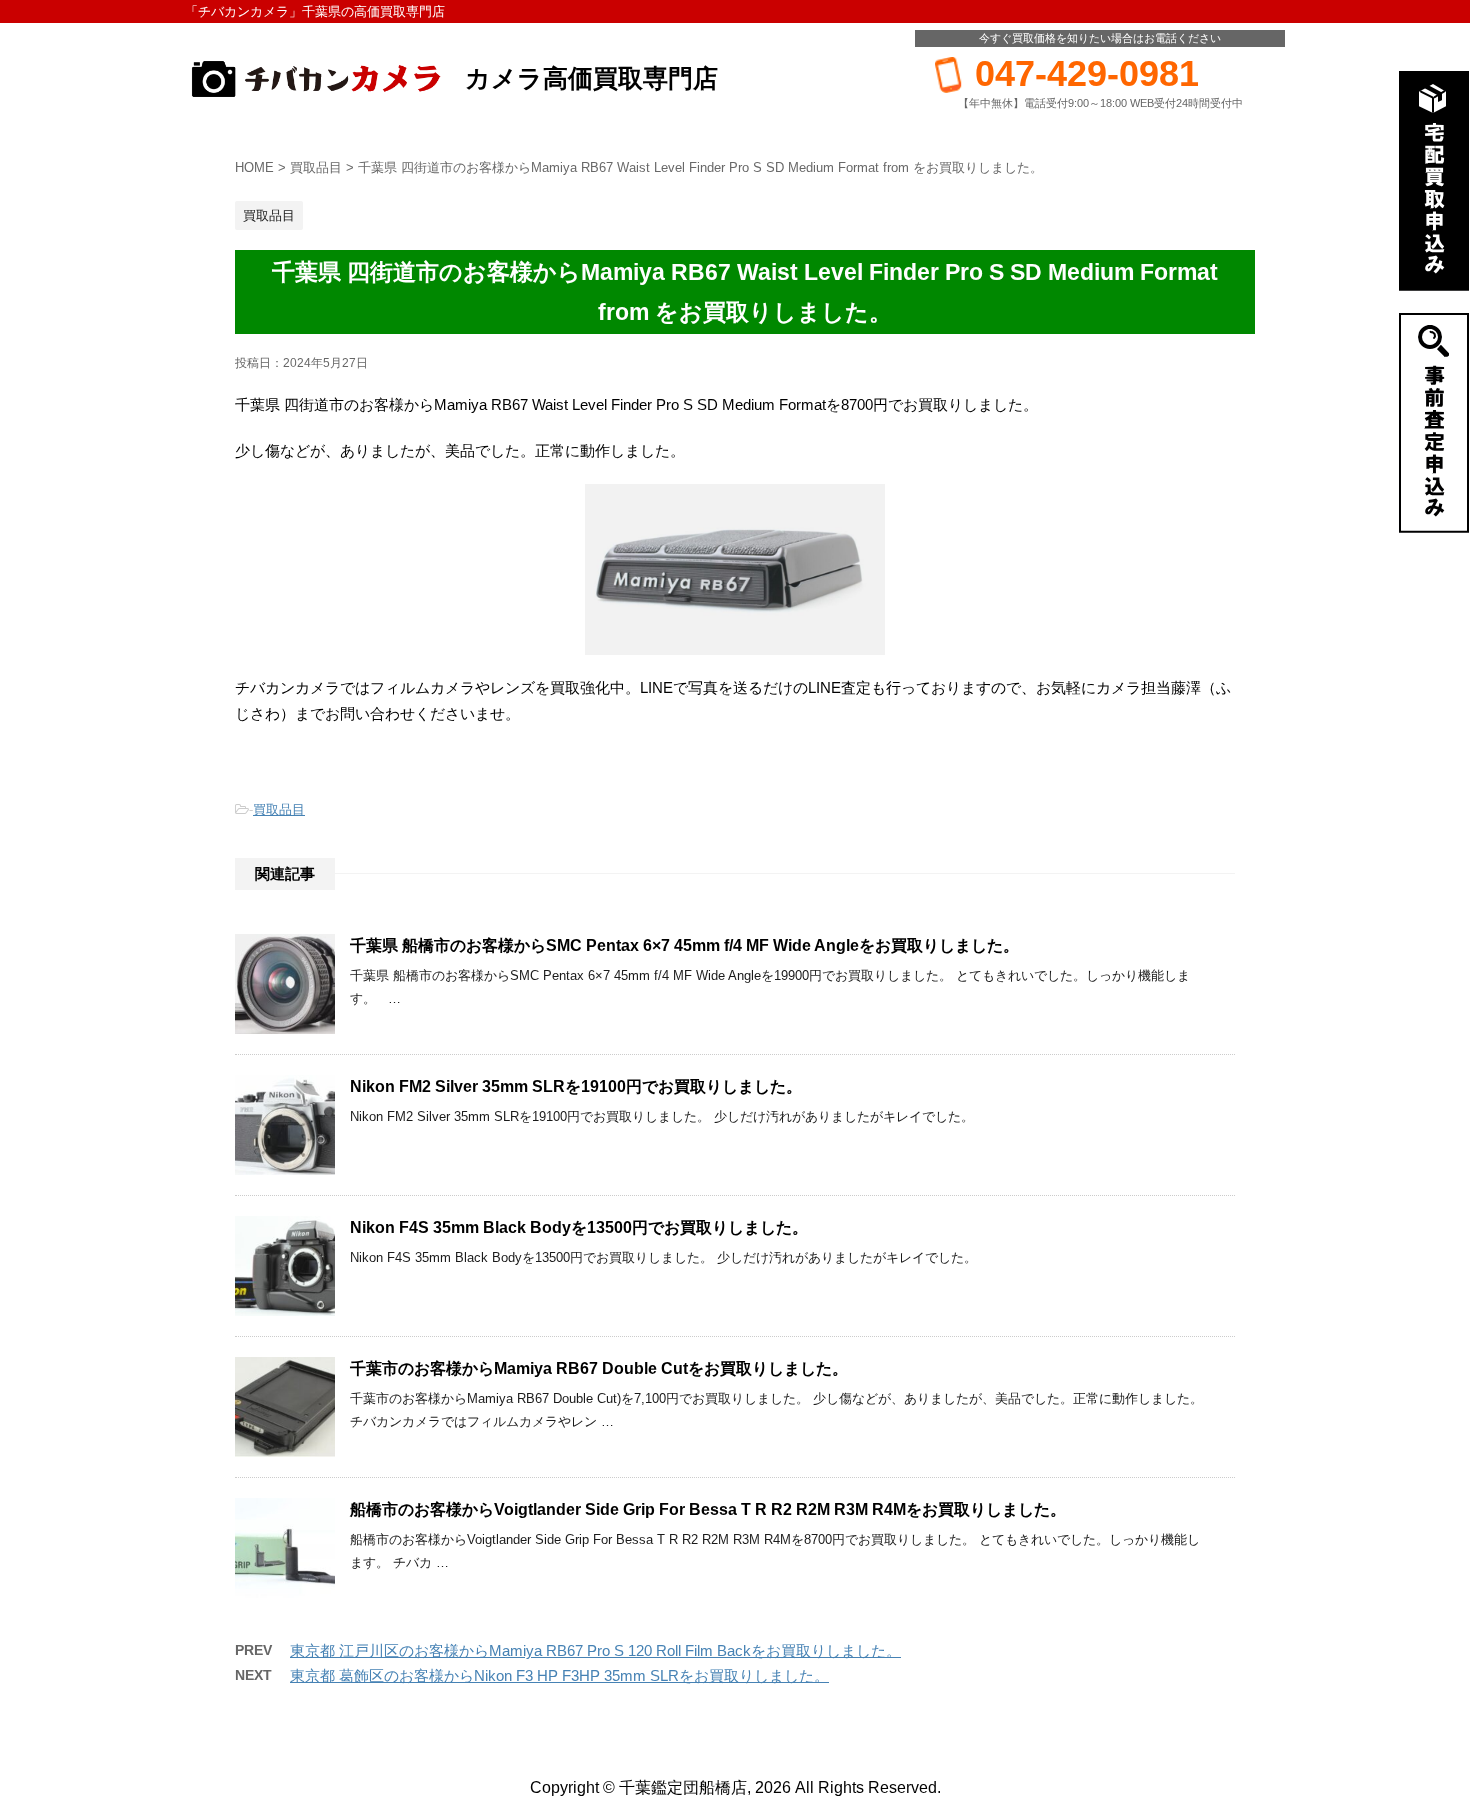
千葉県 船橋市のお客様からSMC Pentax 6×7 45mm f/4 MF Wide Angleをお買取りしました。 (684, 945)
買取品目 (279, 809)
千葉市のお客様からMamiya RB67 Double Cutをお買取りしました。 (599, 1368)
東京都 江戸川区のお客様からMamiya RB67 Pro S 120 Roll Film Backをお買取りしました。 (595, 1650)
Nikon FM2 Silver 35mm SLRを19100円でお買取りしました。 (576, 1086)
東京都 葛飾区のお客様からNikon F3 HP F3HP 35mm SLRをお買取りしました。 (559, 1675)
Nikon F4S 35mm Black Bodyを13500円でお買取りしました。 (579, 1227)
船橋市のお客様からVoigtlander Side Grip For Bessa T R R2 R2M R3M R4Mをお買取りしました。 (708, 1509)
